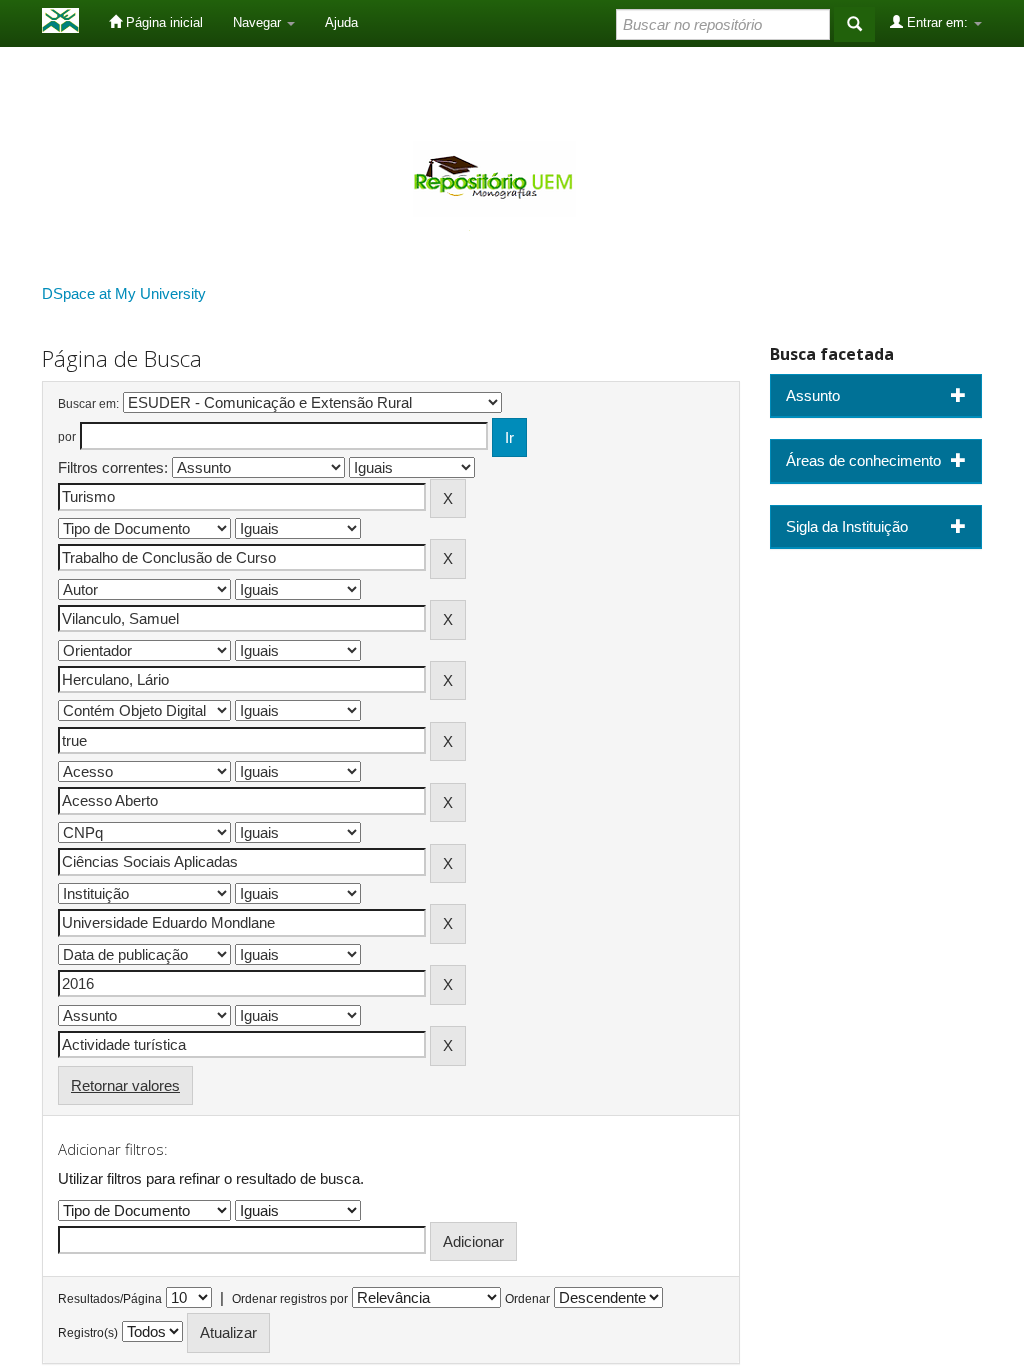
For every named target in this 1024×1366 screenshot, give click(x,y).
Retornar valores (125, 1085)
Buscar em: (88, 404)
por (67, 437)
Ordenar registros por (290, 1299)
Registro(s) (88, 1333)
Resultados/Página (110, 1299)
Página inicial (162, 22)
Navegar (259, 22)
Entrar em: (937, 22)
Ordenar (527, 1299)
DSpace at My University (124, 293)
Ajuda (341, 22)
